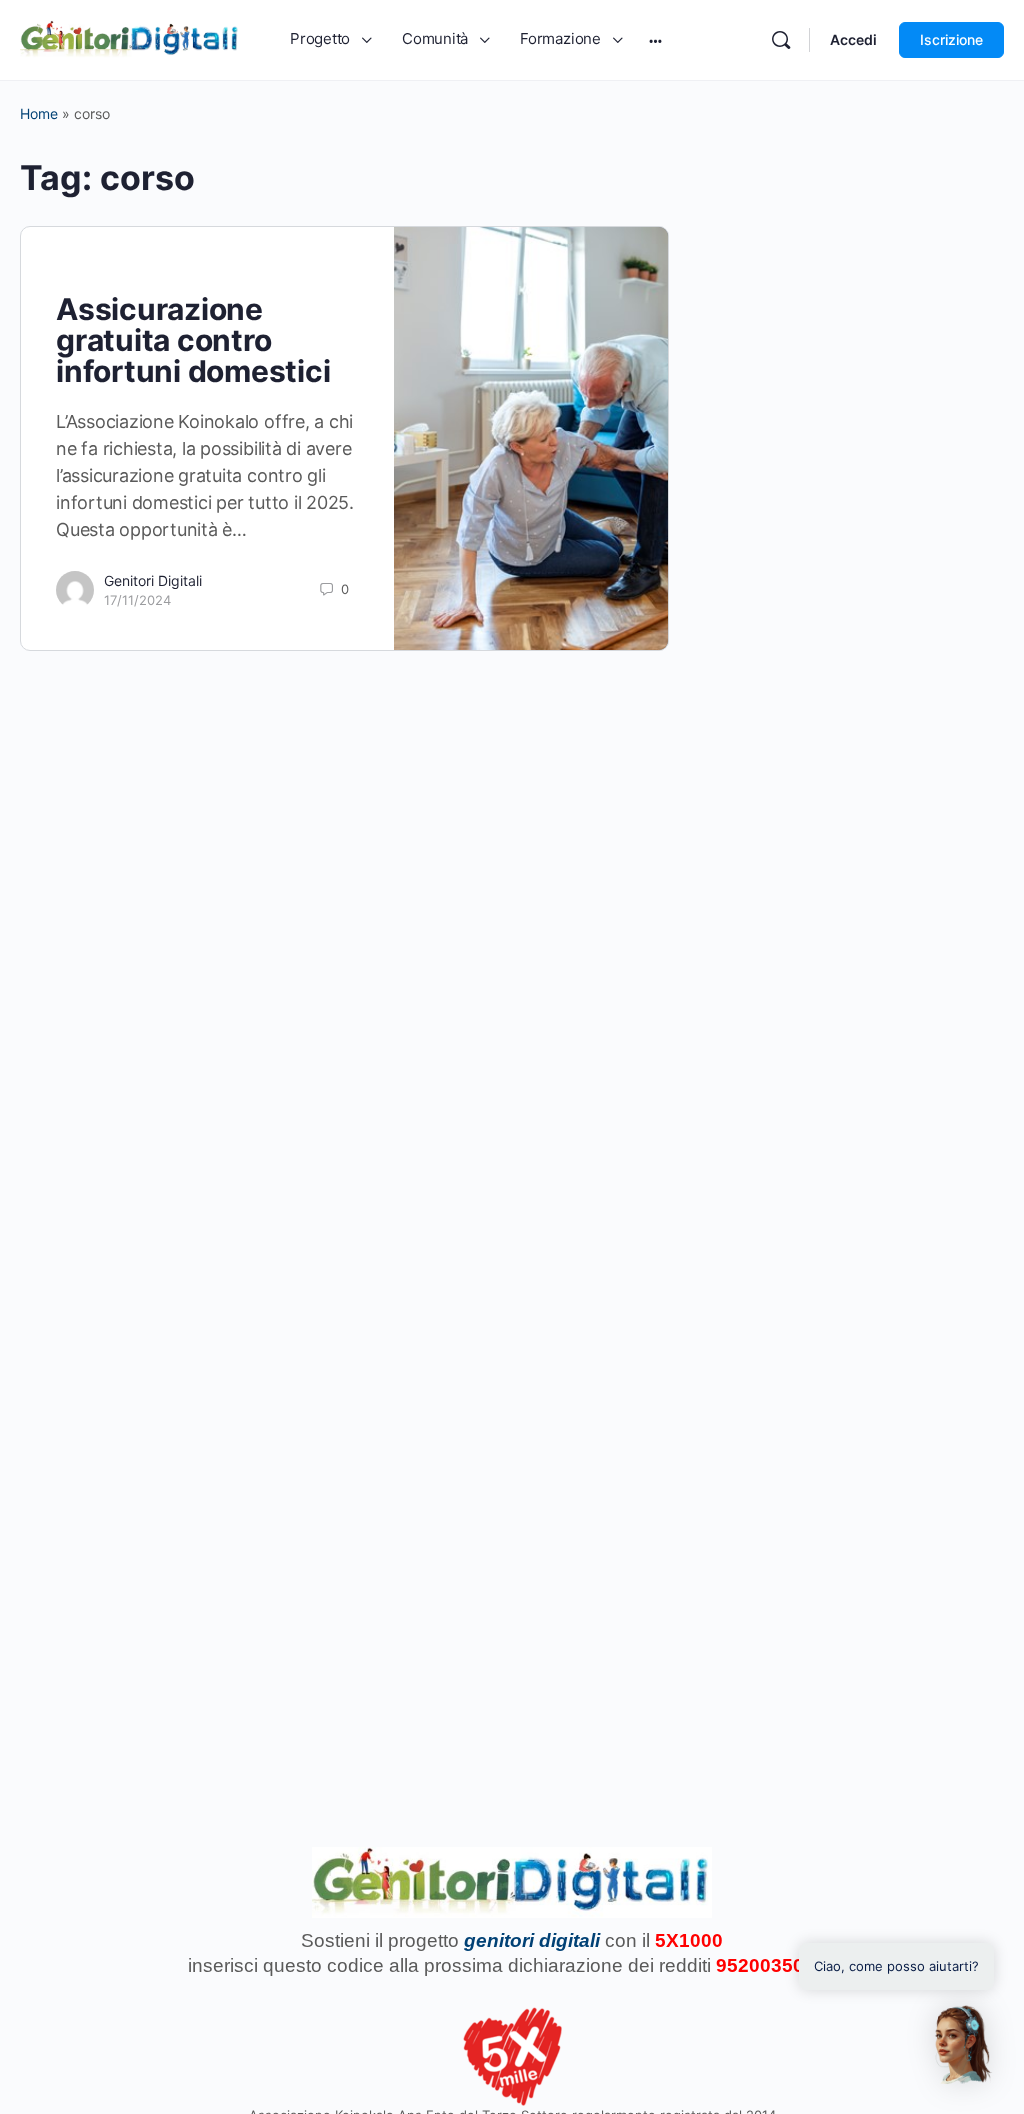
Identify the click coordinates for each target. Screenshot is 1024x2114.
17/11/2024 (137, 600)
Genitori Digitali (153, 580)
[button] (962, 2044)
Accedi (853, 39)
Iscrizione (951, 39)
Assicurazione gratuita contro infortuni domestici (193, 340)
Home (39, 113)
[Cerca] (781, 40)
